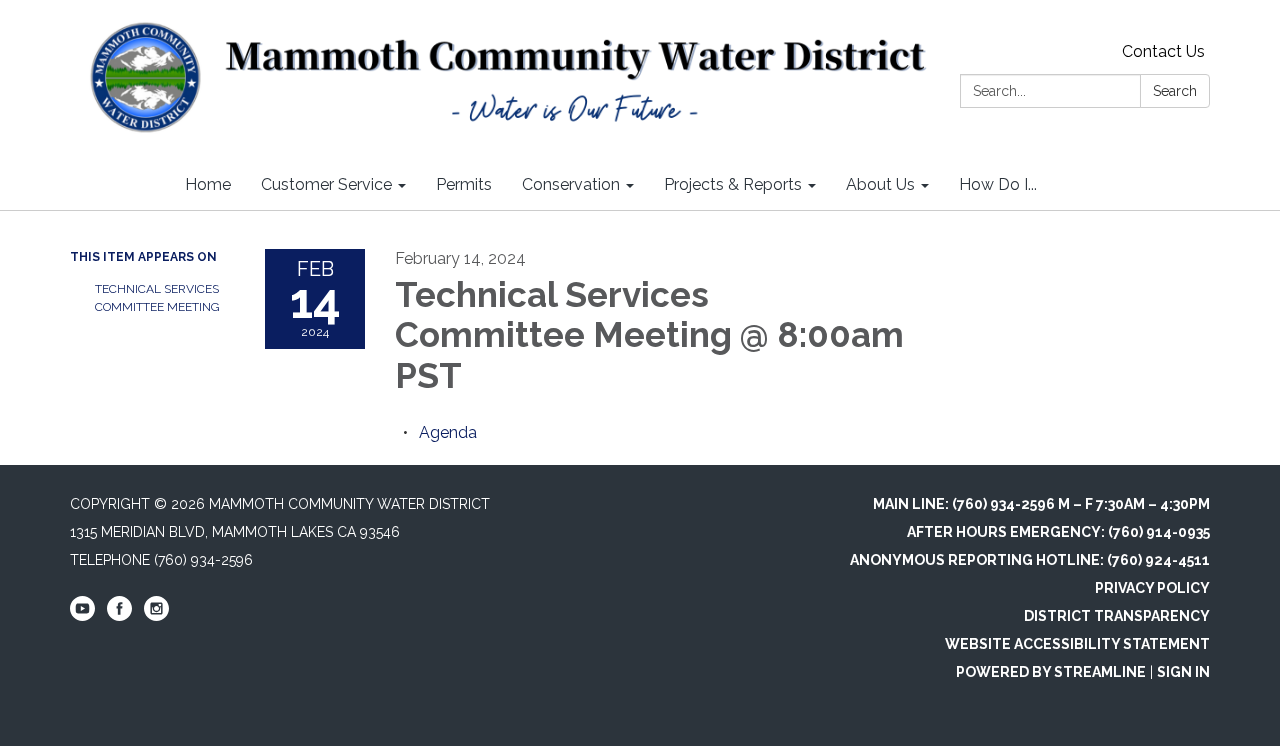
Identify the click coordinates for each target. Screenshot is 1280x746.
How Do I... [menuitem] (998, 184)
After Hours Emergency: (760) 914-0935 (1058, 532)
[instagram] (156, 616)
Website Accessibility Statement (1077, 644)
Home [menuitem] (208, 184)
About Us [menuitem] (880, 184)
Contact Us (1163, 51)
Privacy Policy (1152, 588)
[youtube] (82, 616)
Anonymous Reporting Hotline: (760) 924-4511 (1030, 560)
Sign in (1183, 672)
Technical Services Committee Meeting (157, 298)
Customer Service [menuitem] (326, 184)
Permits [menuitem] (464, 184)
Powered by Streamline (1051, 672)
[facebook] (119, 616)
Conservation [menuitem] (571, 184)
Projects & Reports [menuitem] (733, 184)
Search (1175, 91)
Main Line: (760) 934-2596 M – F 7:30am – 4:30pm (1041, 504)
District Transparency (1117, 616)
